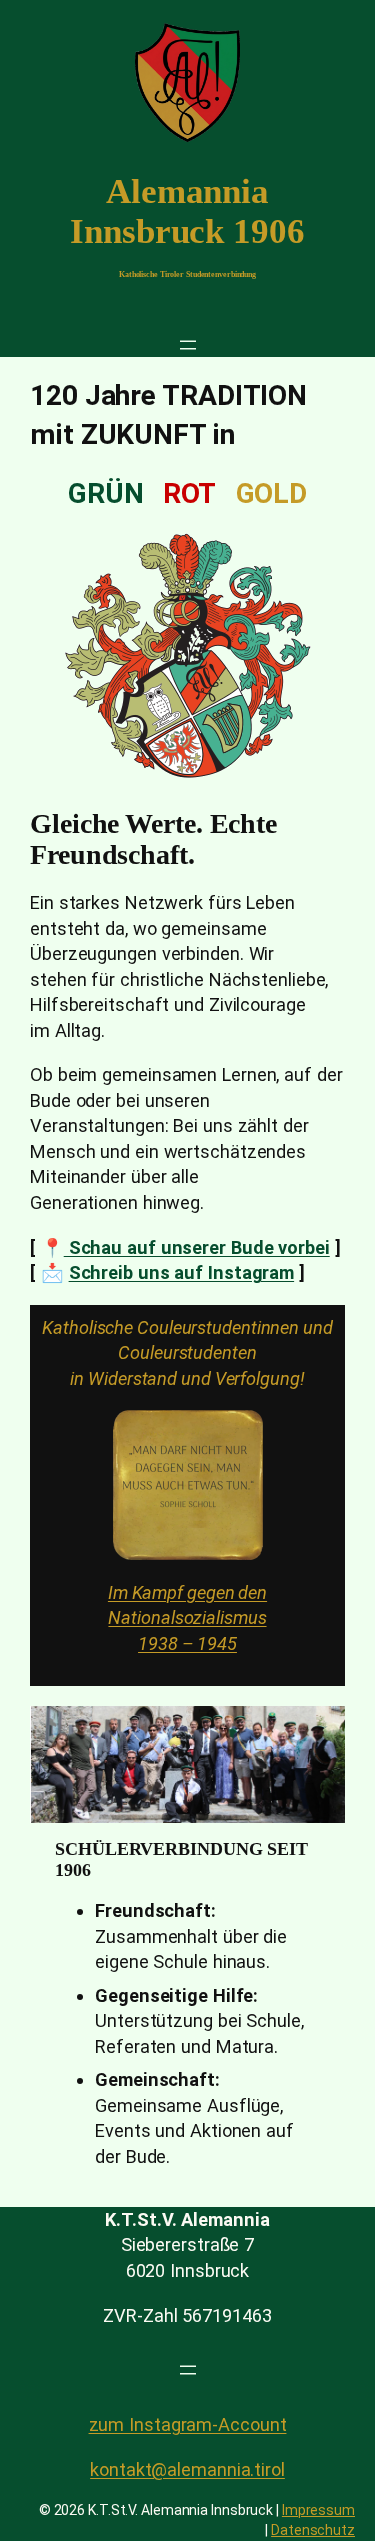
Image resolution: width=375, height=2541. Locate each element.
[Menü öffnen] (188, 345)
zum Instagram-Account (188, 2424)
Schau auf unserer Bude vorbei (197, 1247)
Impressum (318, 2510)
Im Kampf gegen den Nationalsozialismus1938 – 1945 (187, 1618)
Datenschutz (313, 2530)
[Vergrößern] (237, 1436)
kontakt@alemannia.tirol (187, 2469)
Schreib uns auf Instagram (182, 1272)
